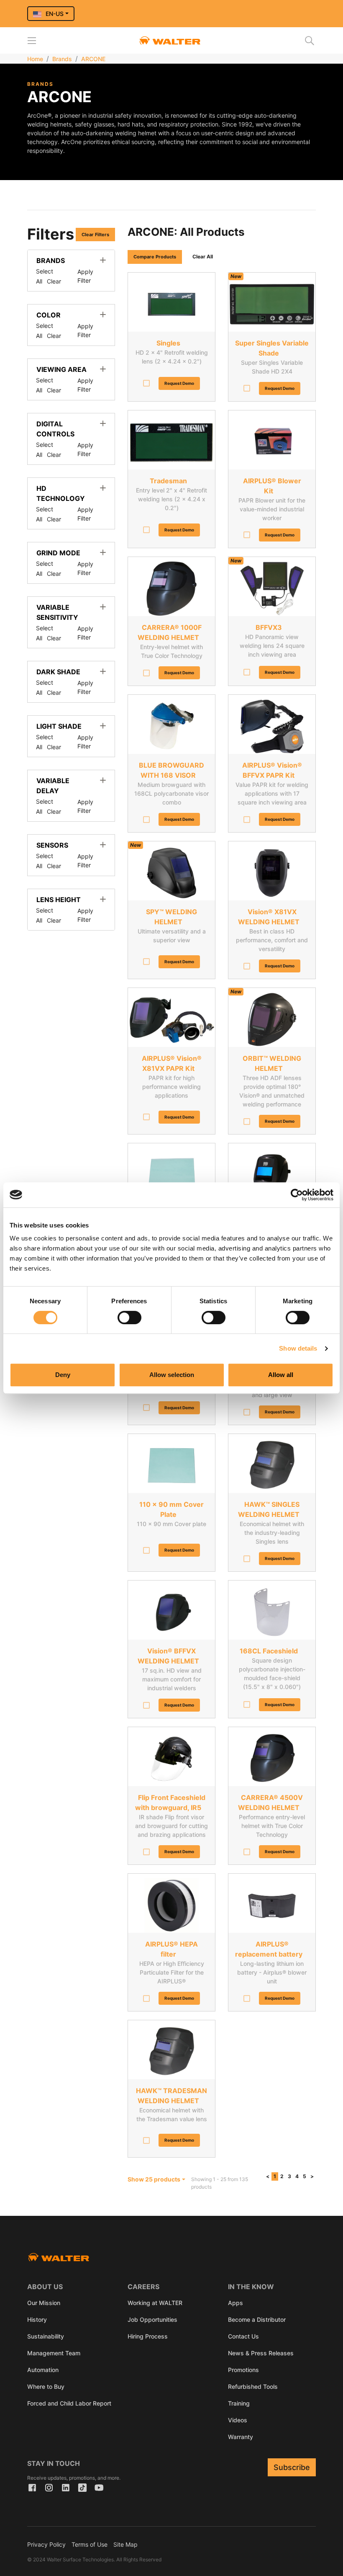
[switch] (129, 1318)
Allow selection (172, 1375)
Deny (63, 1375)
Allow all (281, 1375)
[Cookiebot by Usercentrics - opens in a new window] (297, 1195)
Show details (298, 1348)
